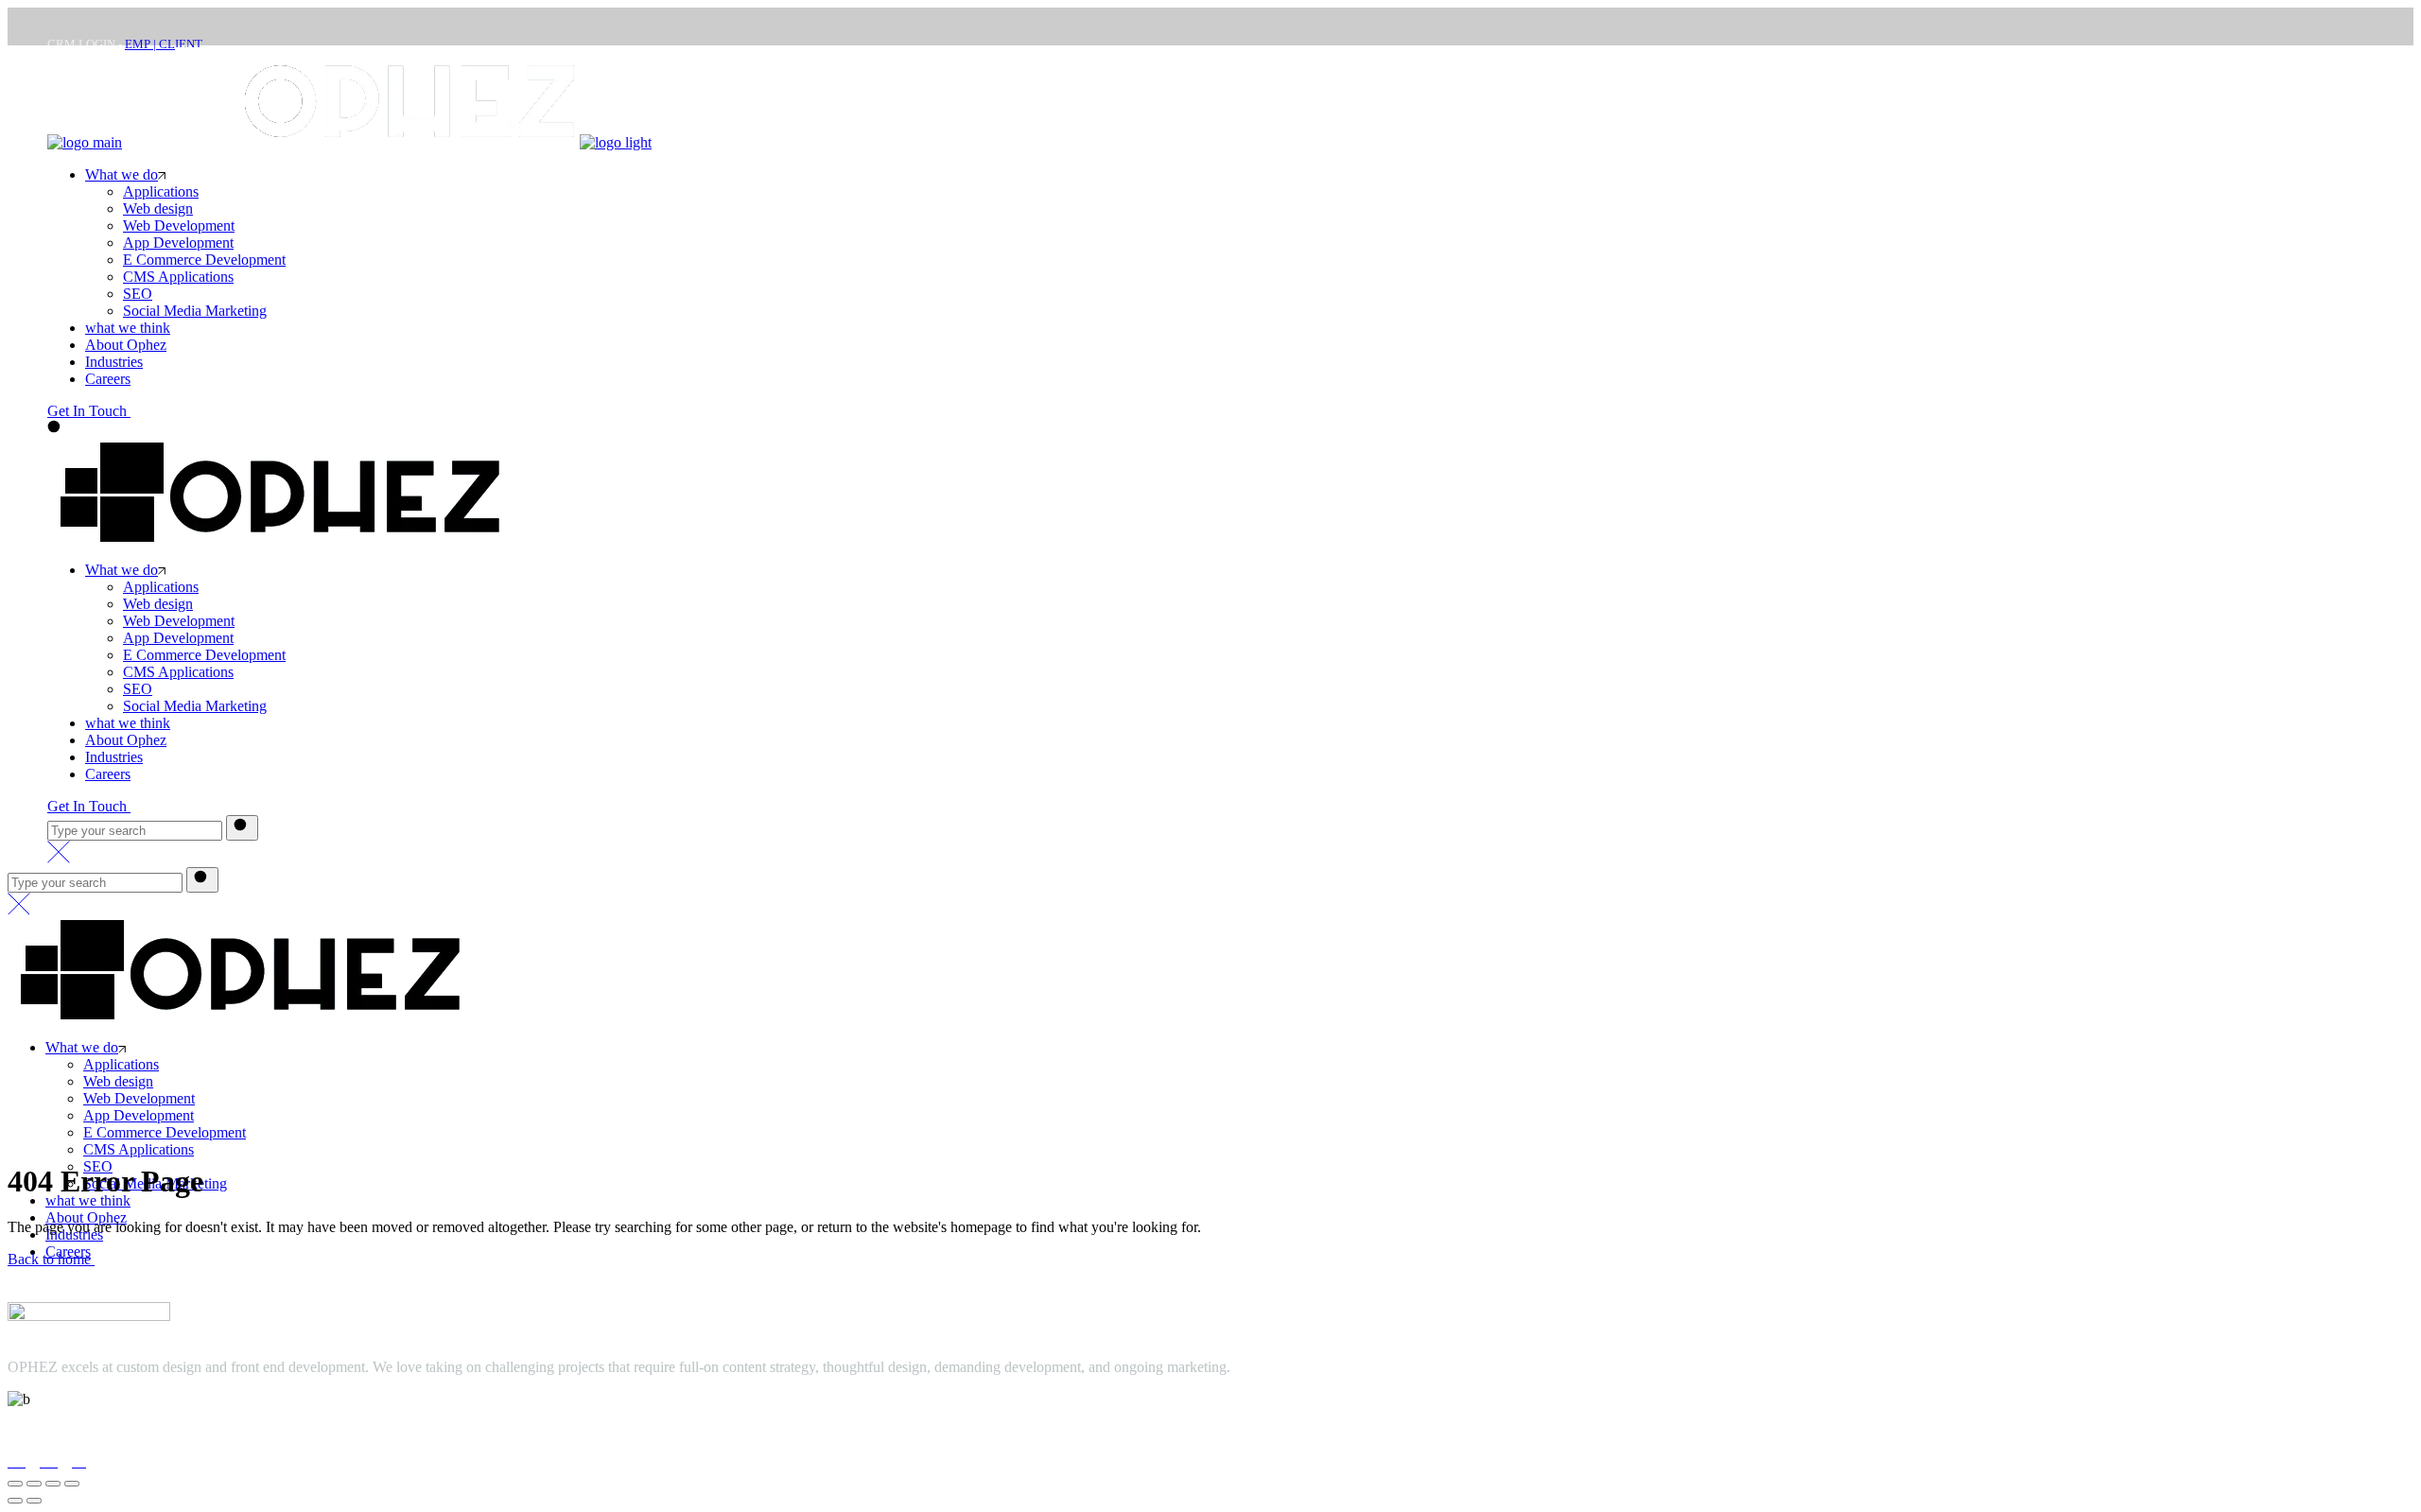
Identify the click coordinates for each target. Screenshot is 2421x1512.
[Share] (53, 1484)
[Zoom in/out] (15, 1484)
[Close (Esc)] (72, 1484)
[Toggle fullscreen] (34, 1484)
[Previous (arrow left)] (15, 1501)
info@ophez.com (59, 1435)
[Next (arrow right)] (34, 1501)
